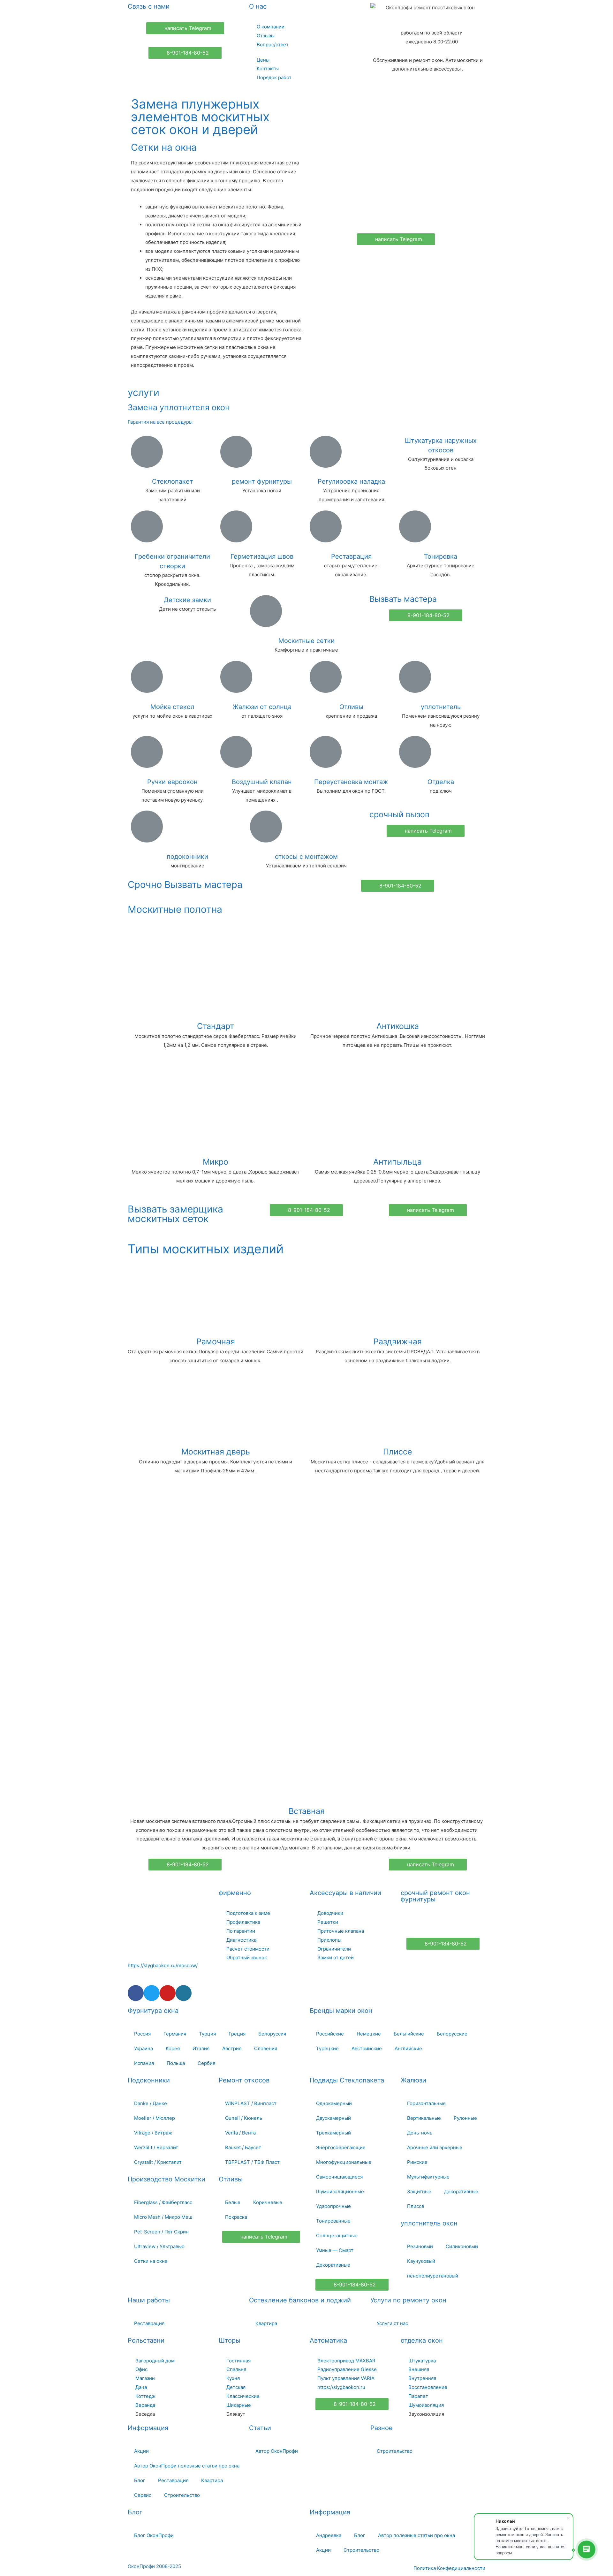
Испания (144, 2063)
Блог (140, 2480)
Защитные (419, 2191)
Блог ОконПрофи (154, 2535)
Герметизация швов (262, 556)
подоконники (187, 857)
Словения (266, 2048)
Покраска (236, 2217)
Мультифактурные (428, 2177)
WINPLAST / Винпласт (251, 2103)
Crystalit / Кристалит (158, 2162)
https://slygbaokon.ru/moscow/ (163, 1965)
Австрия (232, 2048)
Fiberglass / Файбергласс (163, 2202)
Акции (141, 2451)
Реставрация (351, 556)
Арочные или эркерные (435, 2147)
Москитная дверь (216, 1452)
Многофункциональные (344, 2162)
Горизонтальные (426, 2103)
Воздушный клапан (262, 782)
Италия (201, 2048)
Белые (233, 2202)
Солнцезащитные (337, 2236)
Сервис (143, 2495)
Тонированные (333, 2221)
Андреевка (329, 2535)
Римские (417, 2162)
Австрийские (367, 2048)
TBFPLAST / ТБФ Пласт (252, 2162)
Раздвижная (398, 1341)
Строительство (182, 2495)
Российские (330, 2034)
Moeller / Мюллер (155, 2118)
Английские (408, 2048)
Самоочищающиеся (339, 2177)
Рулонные (465, 2118)
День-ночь (420, 2133)
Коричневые (268, 2202)
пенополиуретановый (433, 2276)
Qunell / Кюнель (244, 2118)
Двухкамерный (333, 2118)
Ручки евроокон (172, 782)
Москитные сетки (306, 641)
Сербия (206, 2063)
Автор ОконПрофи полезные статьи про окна (187, 2466)
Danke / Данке (151, 2103)
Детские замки (187, 600)
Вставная (307, 1811)
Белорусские (452, 2034)
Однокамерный (334, 2103)
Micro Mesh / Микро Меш (163, 2217)
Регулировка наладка (351, 481)
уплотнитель (441, 707)
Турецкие (327, 2048)
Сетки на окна (151, 2261)
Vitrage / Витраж (153, 2133)
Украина (144, 2048)
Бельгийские (409, 2034)
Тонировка (441, 556)
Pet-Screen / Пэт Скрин (161, 2232)
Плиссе (398, 1452)
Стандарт (216, 1026)
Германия (175, 2034)
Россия (142, 2034)
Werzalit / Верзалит (156, 2147)
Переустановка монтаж (351, 782)
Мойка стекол (172, 707)
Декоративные (333, 2265)
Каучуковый (421, 2261)
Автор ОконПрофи (277, 2451)
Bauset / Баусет (243, 2147)
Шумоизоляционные (340, 2191)
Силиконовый (462, 2246)
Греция (237, 2034)
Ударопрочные (333, 2206)
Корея (173, 2048)
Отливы (351, 707)
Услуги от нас (392, 2323)
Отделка (441, 782)
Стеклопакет (173, 481)
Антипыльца (397, 1162)
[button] (185, 28)
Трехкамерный (333, 2133)
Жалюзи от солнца (262, 707)
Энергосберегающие (341, 2147)
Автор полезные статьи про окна (416, 2535)
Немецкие (369, 2034)
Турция (207, 2034)
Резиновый (420, 2246)
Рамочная (216, 1341)
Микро (216, 1162)
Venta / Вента (240, 2133)
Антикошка (398, 1026)
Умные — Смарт (335, 2250)
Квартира (266, 2323)
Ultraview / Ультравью (159, 2246)
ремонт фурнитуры (262, 481)
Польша (176, 2063)
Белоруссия (272, 2034)
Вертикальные (424, 2118)
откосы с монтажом (306, 857)
